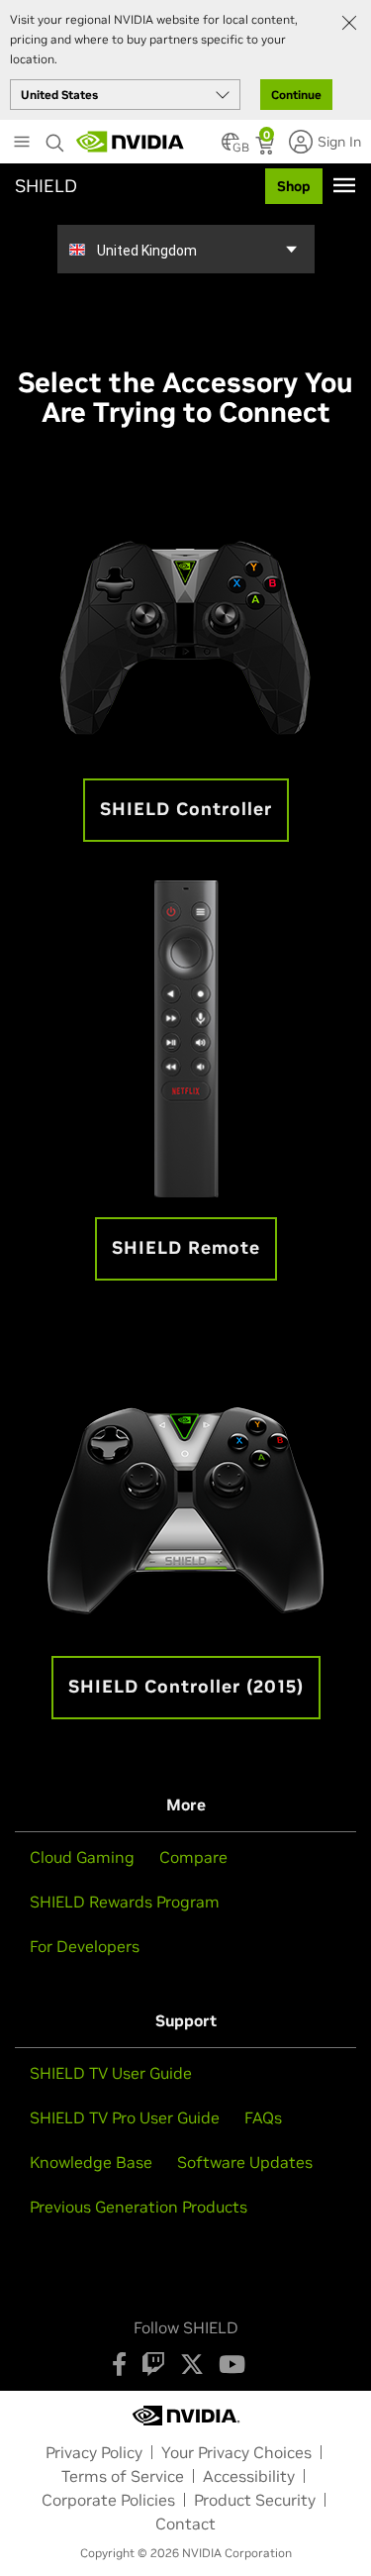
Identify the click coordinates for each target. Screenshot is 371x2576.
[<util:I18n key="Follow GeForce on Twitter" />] (192, 2364)
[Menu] (344, 185)
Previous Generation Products (139, 2207)
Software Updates (245, 2162)
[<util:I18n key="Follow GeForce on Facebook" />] (119, 2364)
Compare (193, 1857)
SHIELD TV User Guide (111, 2073)
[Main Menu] (22, 144)
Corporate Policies (108, 2500)
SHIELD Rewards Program (125, 1902)
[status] (267, 148)
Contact (185, 2524)
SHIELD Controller (186, 809)
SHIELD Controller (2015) (186, 1686)
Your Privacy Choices (236, 2452)
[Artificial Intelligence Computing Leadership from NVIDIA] (131, 142)
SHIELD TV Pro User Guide (125, 2117)
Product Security (255, 2500)
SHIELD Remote (186, 1247)
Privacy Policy (94, 2452)
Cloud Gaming (82, 1857)
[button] (231, 148)
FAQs (263, 2117)
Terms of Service (123, 2476)
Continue (296, 95)
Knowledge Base (91, 2162)
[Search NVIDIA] (55, 138)
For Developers (85, 1946)
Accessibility (249, 2476)
